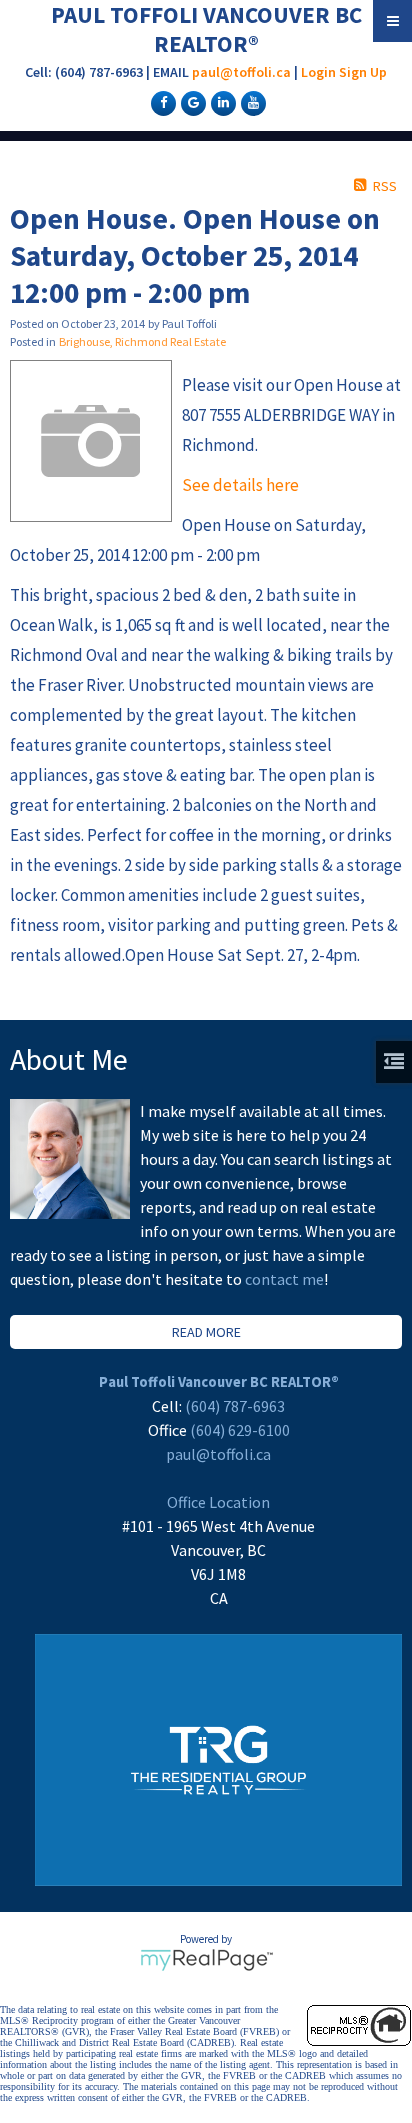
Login (318, 72)
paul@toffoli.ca (241, 72)
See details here (240, 485)
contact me (284, 1279)
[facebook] (161, 102)
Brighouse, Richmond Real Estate (142, 341)
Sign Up (363, 72)
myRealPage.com (206, 1960)
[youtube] (251, 102)
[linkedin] (221, 102)
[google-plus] (191, 102)
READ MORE (206, 1332)
